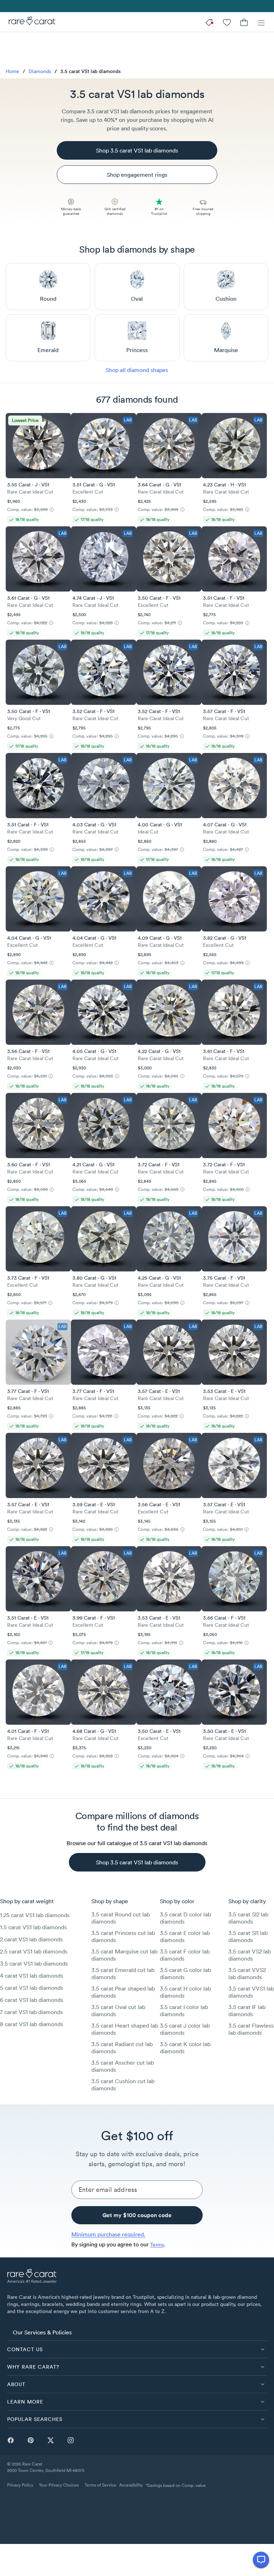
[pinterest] (31, 2440)
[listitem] (137, 2332)
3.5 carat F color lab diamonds (185, 1955)
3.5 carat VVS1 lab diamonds (251, 1992)
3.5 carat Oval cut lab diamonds (118, 2010)
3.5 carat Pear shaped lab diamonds (123, 1992)
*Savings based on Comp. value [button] (176, 2485)
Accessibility (131, 2485)
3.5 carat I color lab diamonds (184, 2010)
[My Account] (227, 22)
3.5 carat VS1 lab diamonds (34, 1963)
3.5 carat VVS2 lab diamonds (247, 1973)
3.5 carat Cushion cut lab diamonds (123, 2085)
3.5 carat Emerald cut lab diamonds (123, 1973)
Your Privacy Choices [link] (59, 2485)
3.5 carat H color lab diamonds (185, 1992)
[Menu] (261, 22)
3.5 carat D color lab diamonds (185, 1918)
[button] (137, 2349)
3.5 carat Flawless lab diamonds (251, 2029)
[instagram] (71, 2440)
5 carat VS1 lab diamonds (32, 1988)
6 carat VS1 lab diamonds (32, 2000)
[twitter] (51, 2440)
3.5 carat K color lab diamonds (185, 2048)
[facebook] (11, 2440)
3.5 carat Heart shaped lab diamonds (125, 2029)
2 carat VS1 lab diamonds (31, 1939)
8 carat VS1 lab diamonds (32, 2024)
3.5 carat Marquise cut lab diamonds (124, 1955)
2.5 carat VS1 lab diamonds (34, 1951)
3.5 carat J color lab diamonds (185, 2029)
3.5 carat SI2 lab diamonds (248, 1918)
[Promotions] (210, 22)
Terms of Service (100, 2485)
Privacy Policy (20, 2485)
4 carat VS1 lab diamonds (32, 1976)
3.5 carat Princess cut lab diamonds (123, 1936)
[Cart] (244, 22)
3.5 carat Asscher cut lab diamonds (123, 2066)
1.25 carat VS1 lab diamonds (35, 1915)
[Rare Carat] (30, 22)
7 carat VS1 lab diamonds (31, 2012)
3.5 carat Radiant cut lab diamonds (122, 2048)
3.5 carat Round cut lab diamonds (121, 1918)
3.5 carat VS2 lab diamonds (250, 1955)
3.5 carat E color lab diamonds (185, 1936)
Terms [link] (157, 2245)
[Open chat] (261, 2560)
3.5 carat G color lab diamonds (185, 1973)
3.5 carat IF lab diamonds (247, 2010)
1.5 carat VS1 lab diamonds (33, 1927)
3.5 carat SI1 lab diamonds (248, 1936)
